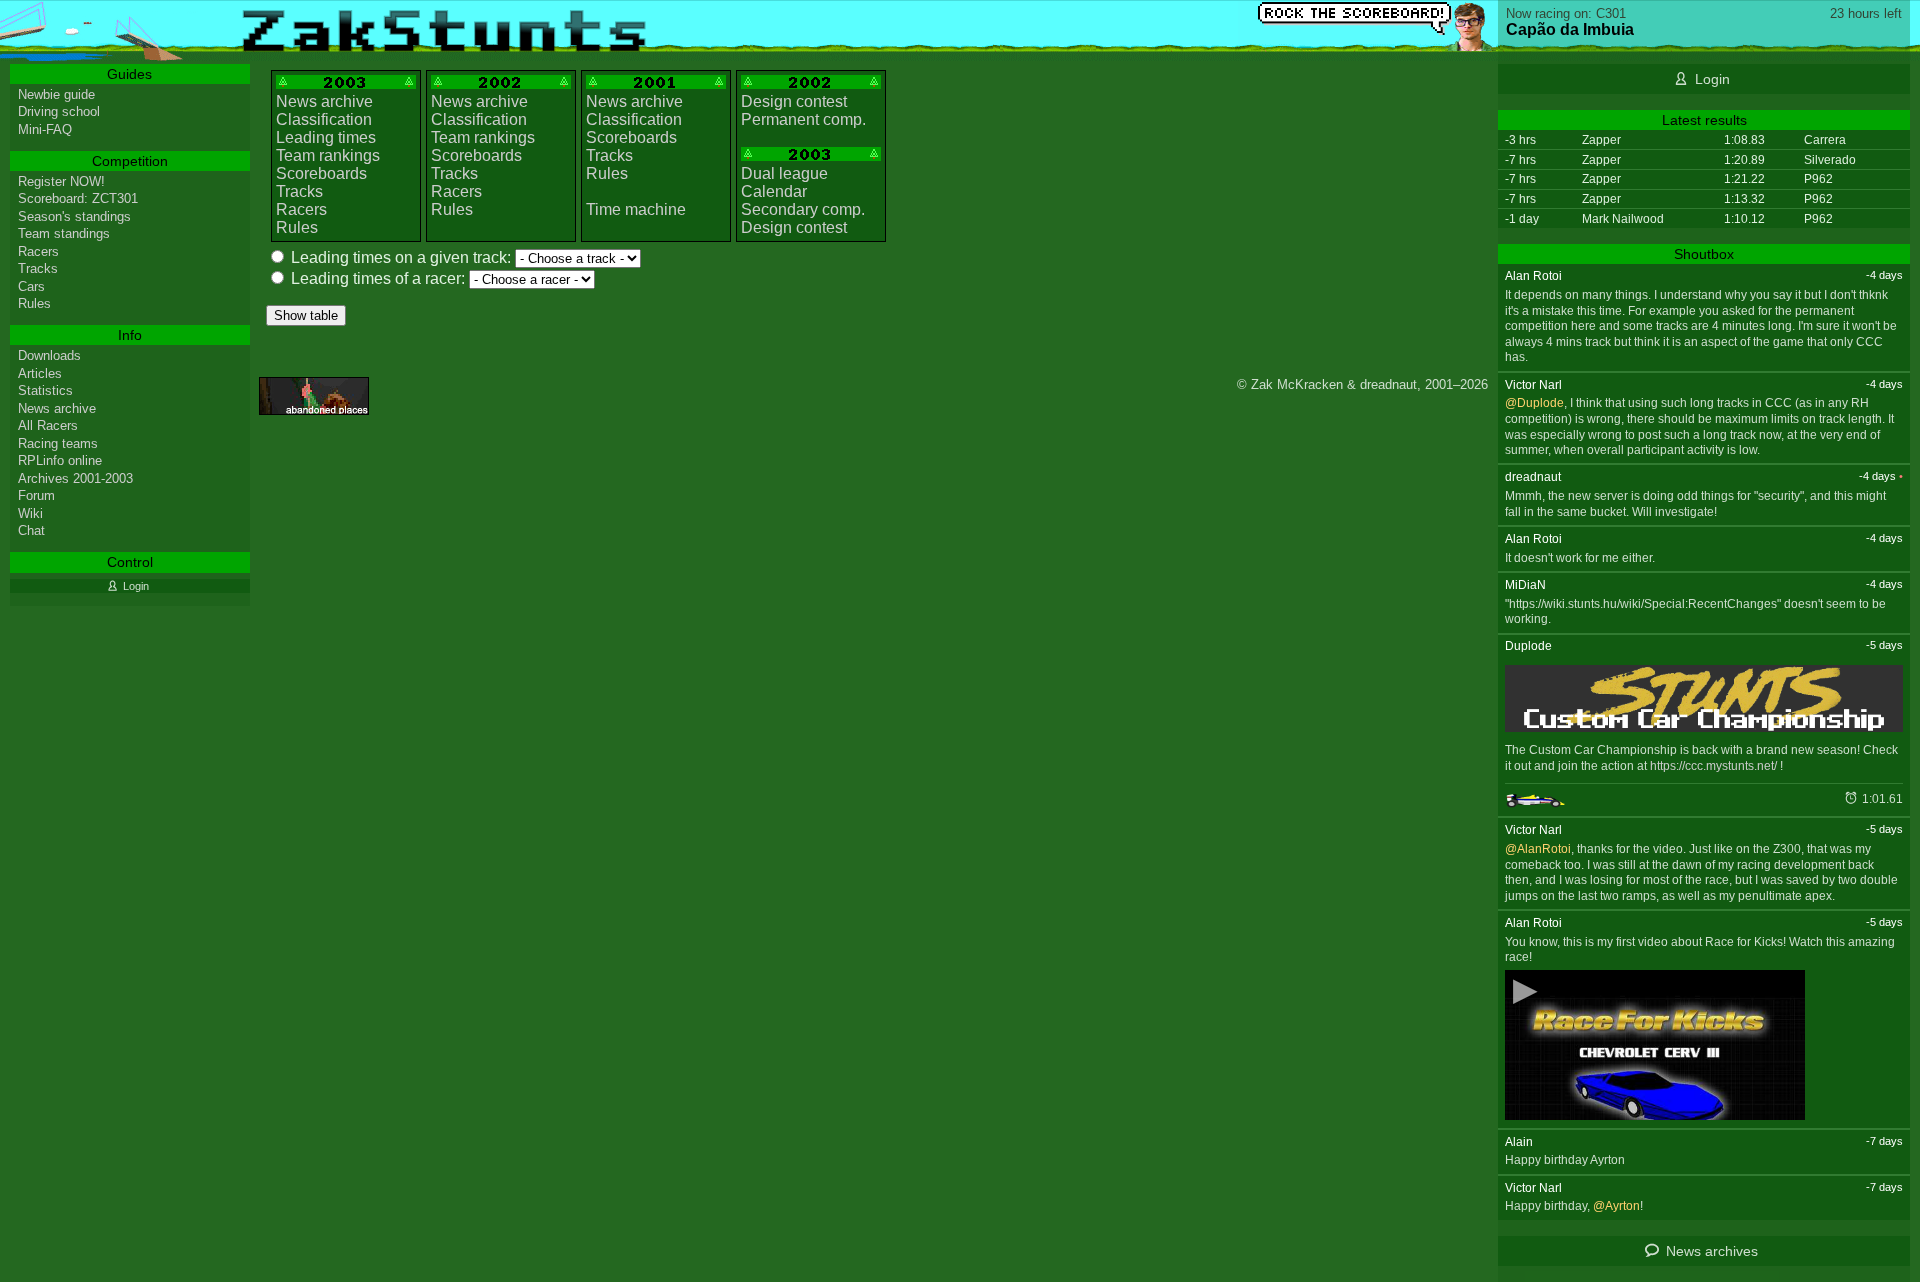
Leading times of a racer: (378, 278)
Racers (301, 209)
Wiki (30, 513)
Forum (36, 495)
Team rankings (328, 155)
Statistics (45, 390)
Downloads (49, 355)
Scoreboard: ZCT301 (78, 198)
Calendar (774, 191)
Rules (297, 227)
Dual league (784, 173)
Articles (40, 373)
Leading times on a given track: (401, 257)
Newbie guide (56, 94)
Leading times (326, 137)
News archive (324, 101)
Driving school (59, 111)
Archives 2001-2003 (75, 478)
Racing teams (58, 443)
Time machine (636, 209)
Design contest (794, 101)
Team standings (64, 233)
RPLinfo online (60, 460)
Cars (31, 286)
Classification (324, 119)
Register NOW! (61, 181)
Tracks (299, 191)
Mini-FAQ (45, 129)
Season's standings (74, 216)
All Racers (48, 425)
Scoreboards (321, 173)
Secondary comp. (803, 209)
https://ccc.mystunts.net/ (1713, 766)
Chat (31, 530)
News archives (1712, 1251)
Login (1712, 79)
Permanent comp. (803, 119)
